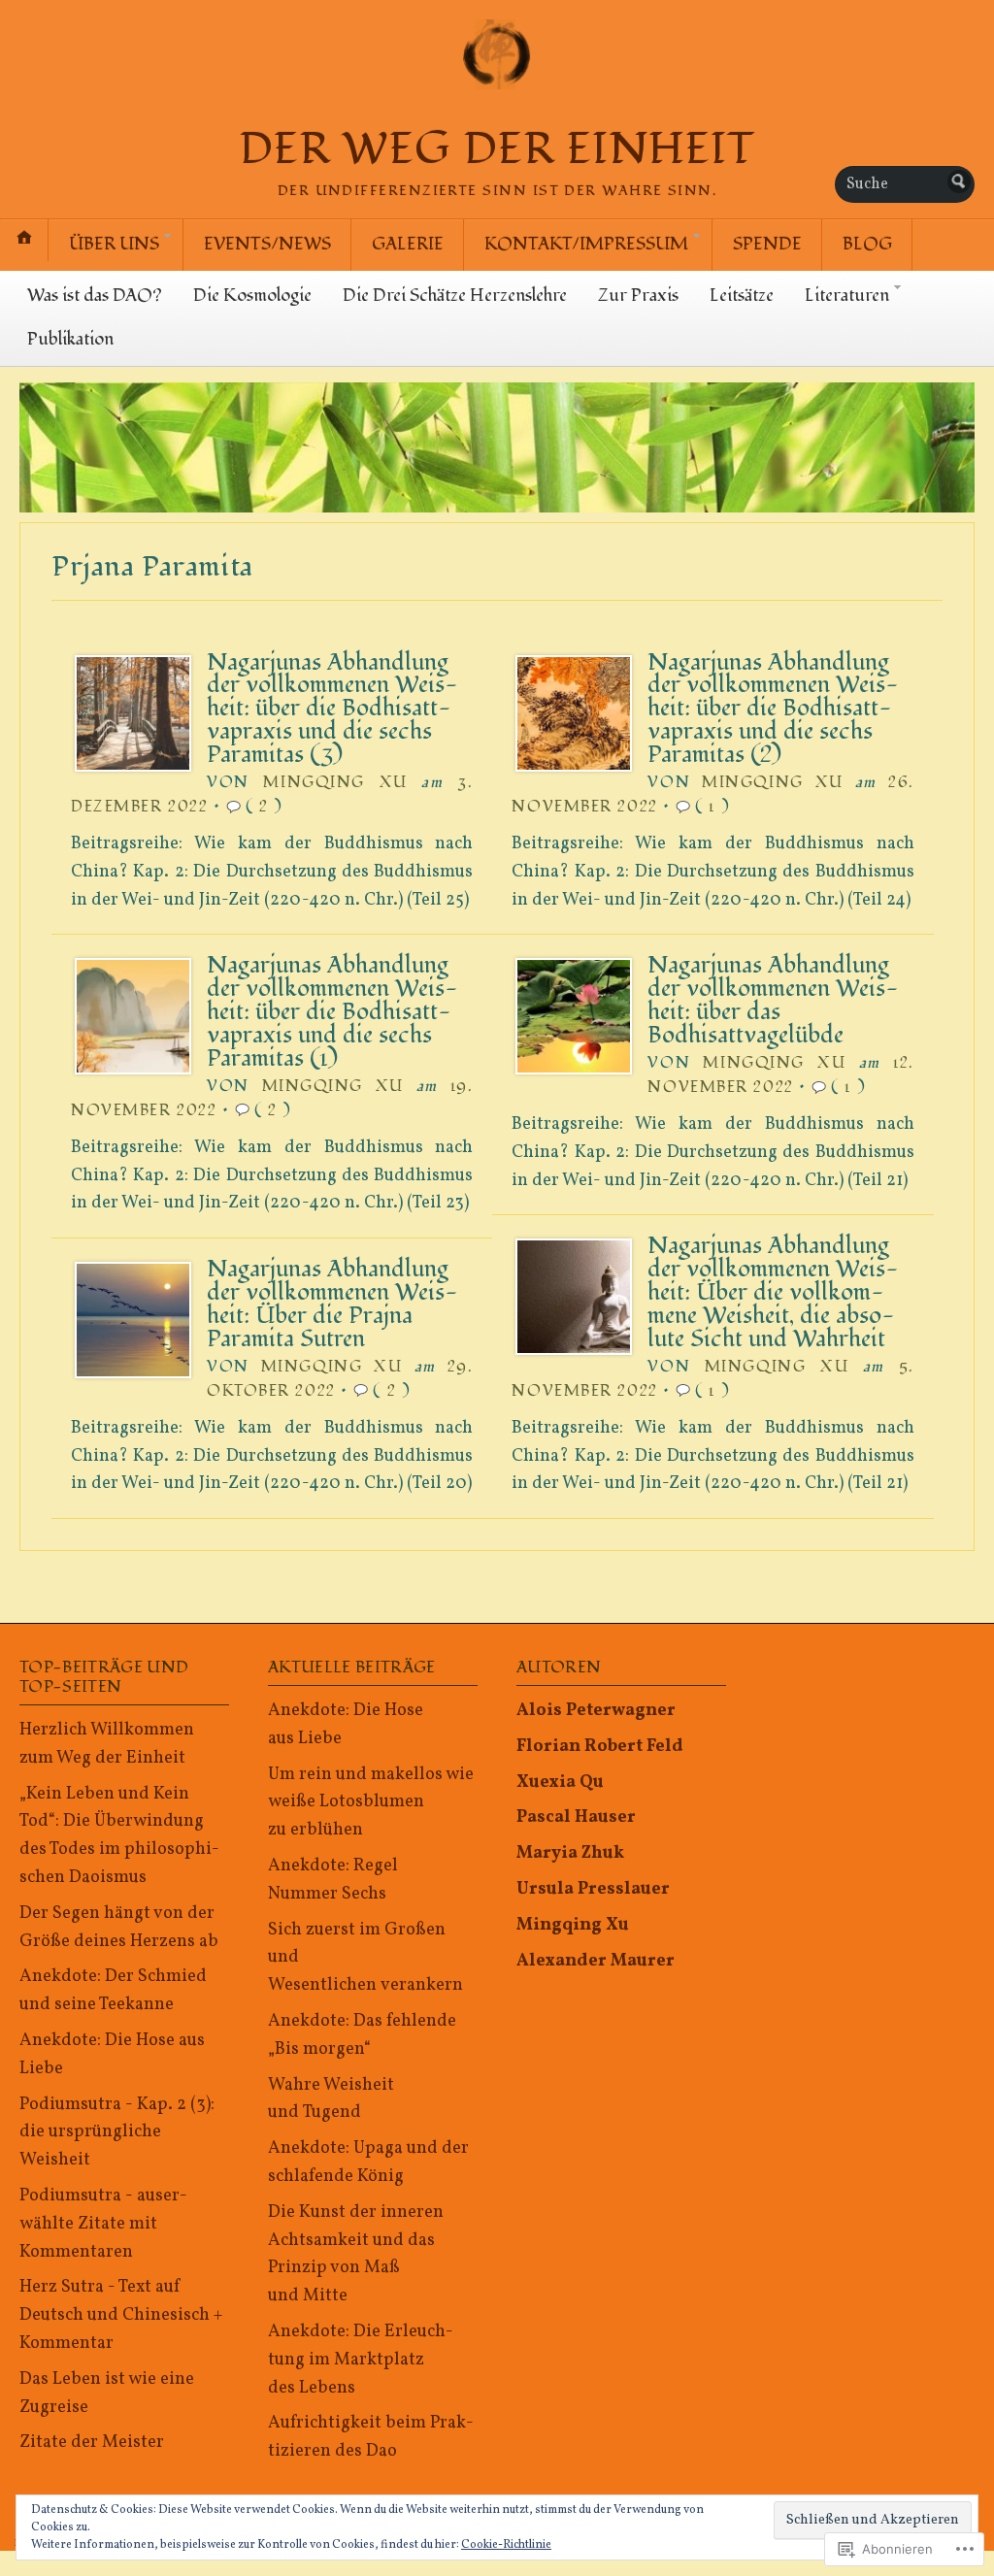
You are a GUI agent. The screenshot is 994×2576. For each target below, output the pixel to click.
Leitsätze (742, 296)
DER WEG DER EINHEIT (497, 149)
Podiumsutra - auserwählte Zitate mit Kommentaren (103, 2224)
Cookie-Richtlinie (506, 2545)
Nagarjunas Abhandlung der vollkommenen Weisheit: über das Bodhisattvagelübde (773, 1000)
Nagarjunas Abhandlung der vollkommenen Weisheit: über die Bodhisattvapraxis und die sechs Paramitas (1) (332, 1012)
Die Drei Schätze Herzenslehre (455, 296)
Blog (867, 244)
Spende (767, 244)
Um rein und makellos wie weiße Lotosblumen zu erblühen (371, 1803)
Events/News (267, 244)
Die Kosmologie (252, 296)
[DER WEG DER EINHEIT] (497, 447)
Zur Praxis (638, 296)
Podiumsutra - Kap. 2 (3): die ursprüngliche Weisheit (117, 2133)
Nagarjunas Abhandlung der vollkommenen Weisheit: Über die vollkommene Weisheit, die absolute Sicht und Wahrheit (773, 1292)
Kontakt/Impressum (586, 244)
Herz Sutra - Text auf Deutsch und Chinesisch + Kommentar (121, 2315)
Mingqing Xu (335, 782)
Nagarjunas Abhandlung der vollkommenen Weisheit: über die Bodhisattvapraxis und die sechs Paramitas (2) (773, 709)
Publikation (70, 339)
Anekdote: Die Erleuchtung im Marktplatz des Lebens (361, 2360)
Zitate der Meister (92, 2443)
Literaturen (847, 296)
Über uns (114, 244)
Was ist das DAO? (95, 296)
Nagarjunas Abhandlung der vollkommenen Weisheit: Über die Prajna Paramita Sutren (332, 1304)
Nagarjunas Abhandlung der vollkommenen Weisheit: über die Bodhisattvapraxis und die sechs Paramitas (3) (332, 709)
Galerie (408, 244)
